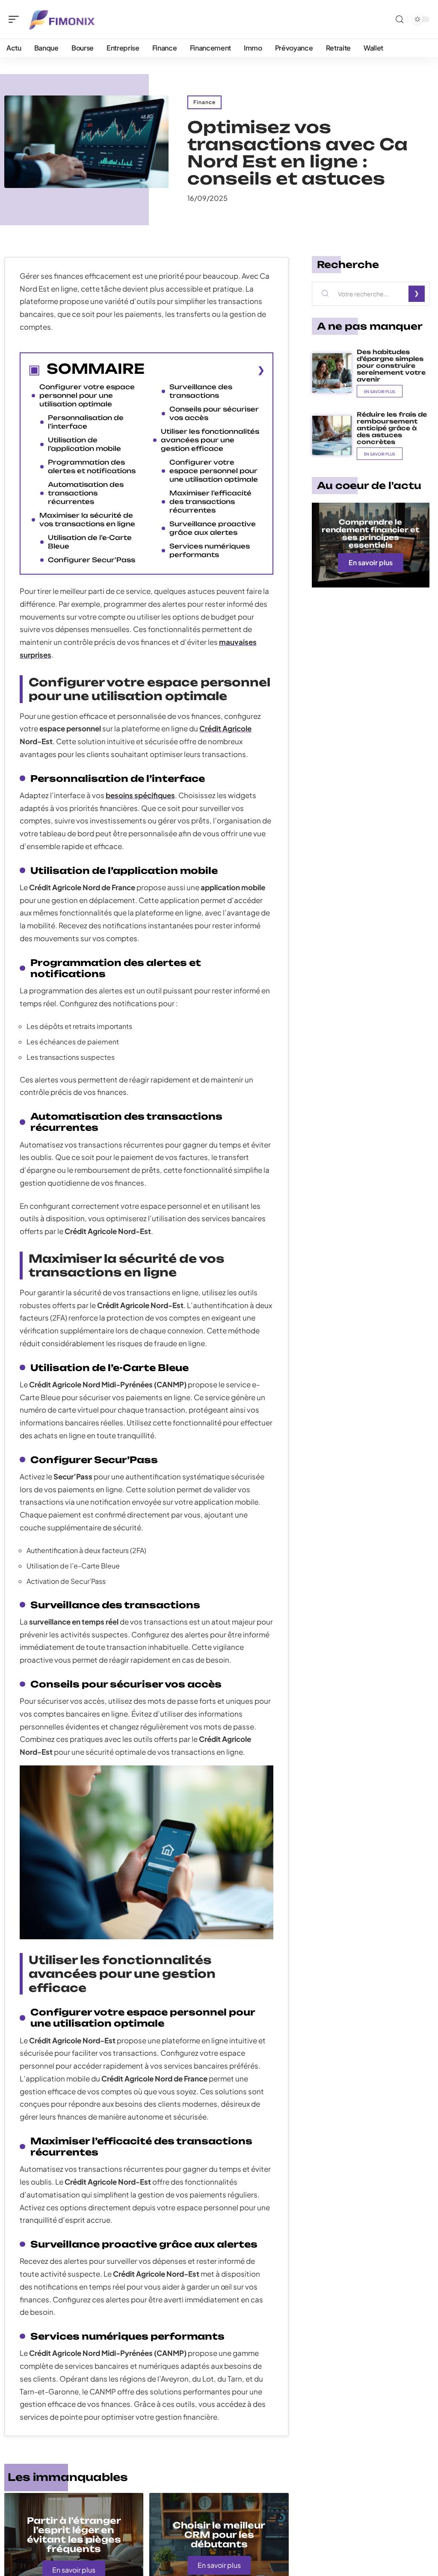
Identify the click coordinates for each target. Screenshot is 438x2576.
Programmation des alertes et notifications (92, 467)
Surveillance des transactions (201, 391)
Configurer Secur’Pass (92, 560)
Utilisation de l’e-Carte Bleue (90, 542)
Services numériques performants (210, 550)
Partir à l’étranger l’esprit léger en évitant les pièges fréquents (74, 2535)
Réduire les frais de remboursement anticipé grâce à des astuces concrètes (392, 428)
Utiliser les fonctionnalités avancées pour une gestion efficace (210, 440)
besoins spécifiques (140, 795)
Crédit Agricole (225, 728)
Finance (204, 102)
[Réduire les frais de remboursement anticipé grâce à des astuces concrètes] (332, 435)
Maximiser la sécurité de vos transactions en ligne (87, 520)
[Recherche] (400, 19)
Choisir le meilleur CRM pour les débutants (219, 2535)
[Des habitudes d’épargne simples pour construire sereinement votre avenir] (332, 373)
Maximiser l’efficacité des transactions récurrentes (210, 502)
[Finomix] (62, 19)
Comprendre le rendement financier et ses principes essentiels (370, 534)
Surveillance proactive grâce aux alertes (213, 528)
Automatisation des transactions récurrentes (86, 493)
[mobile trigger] (16, 19)
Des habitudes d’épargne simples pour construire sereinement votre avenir (391, 365)
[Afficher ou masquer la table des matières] (205, 370)
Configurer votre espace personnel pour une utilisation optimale (87, 395)
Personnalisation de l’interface (86, 422)
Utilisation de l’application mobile (84, 444)
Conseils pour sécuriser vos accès (214, 413)
